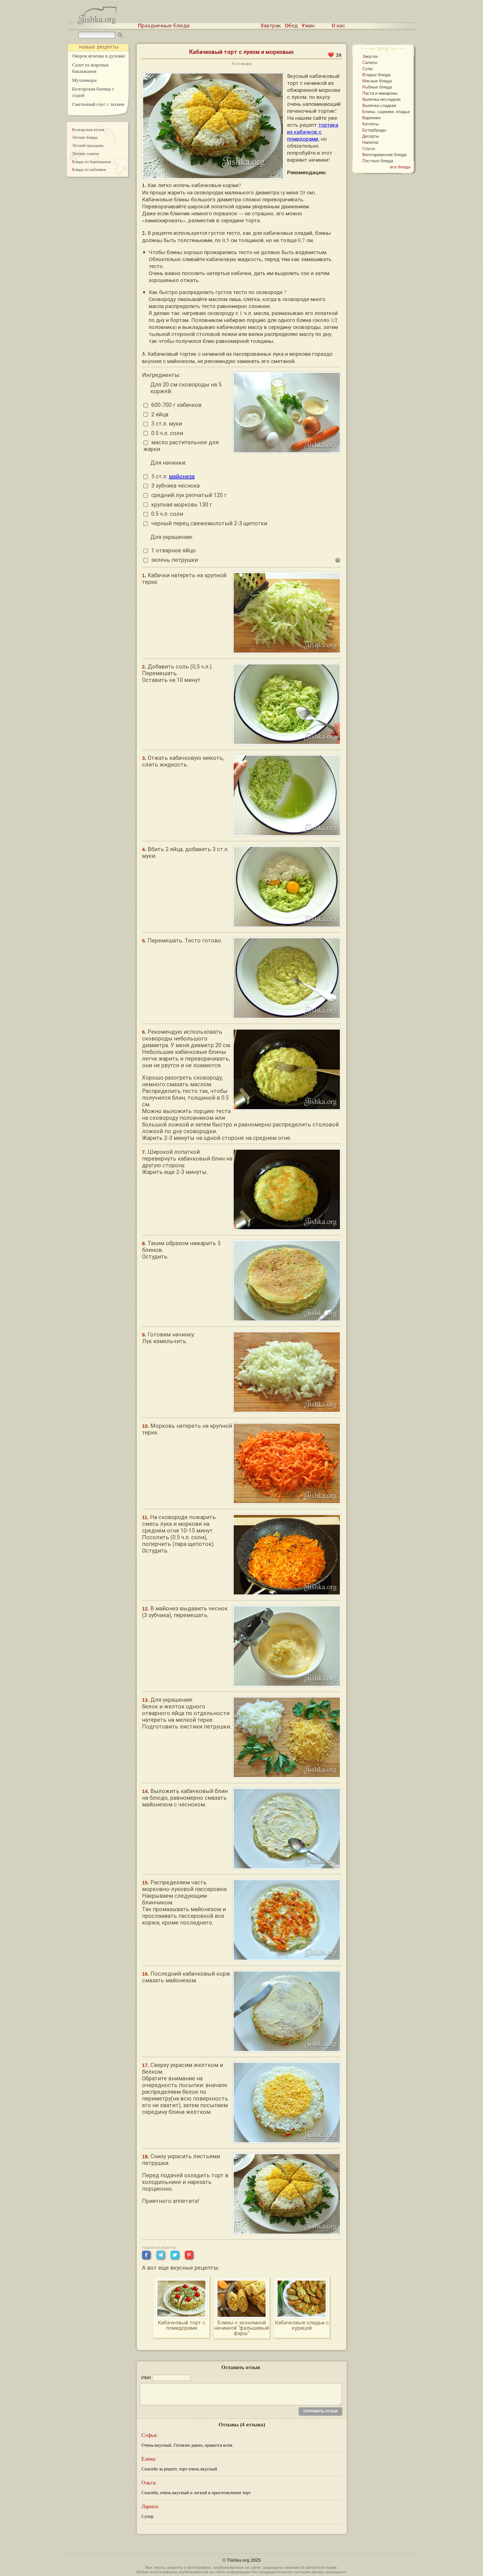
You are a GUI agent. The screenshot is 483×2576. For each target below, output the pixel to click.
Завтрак (271, 26)
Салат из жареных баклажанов (91, 68)
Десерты (371, 136)
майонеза (182, 476)
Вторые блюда (376, 75)
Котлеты (370, 124)
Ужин (308, 26)
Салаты (370, 62)
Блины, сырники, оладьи (386, 111)
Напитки (370, 142)
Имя (146, 2377)
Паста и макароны (380, 93)
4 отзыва (242, 64)
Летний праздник (88, 145)
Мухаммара (84, 80)
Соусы (369, 148)
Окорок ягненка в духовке (99, 56)
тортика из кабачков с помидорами (313, 132)
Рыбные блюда (377, 87)
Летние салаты (86, 153)
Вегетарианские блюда (384, 154)
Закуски (370, 56)
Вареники (371, 118)
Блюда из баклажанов (92, 161)
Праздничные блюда (164, 26)
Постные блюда (378, 161)
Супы (368, 68)
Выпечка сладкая (379, 105)
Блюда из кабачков (89, 169)
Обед (291, 26)
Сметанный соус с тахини (98, 104)
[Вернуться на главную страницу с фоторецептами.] (97, 23)
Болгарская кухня (88, 129)
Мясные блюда (377, 81)
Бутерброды (374, 130)
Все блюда (400, 167)
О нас (338, 26)
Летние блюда (85, 137)
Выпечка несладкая (381, 99)
